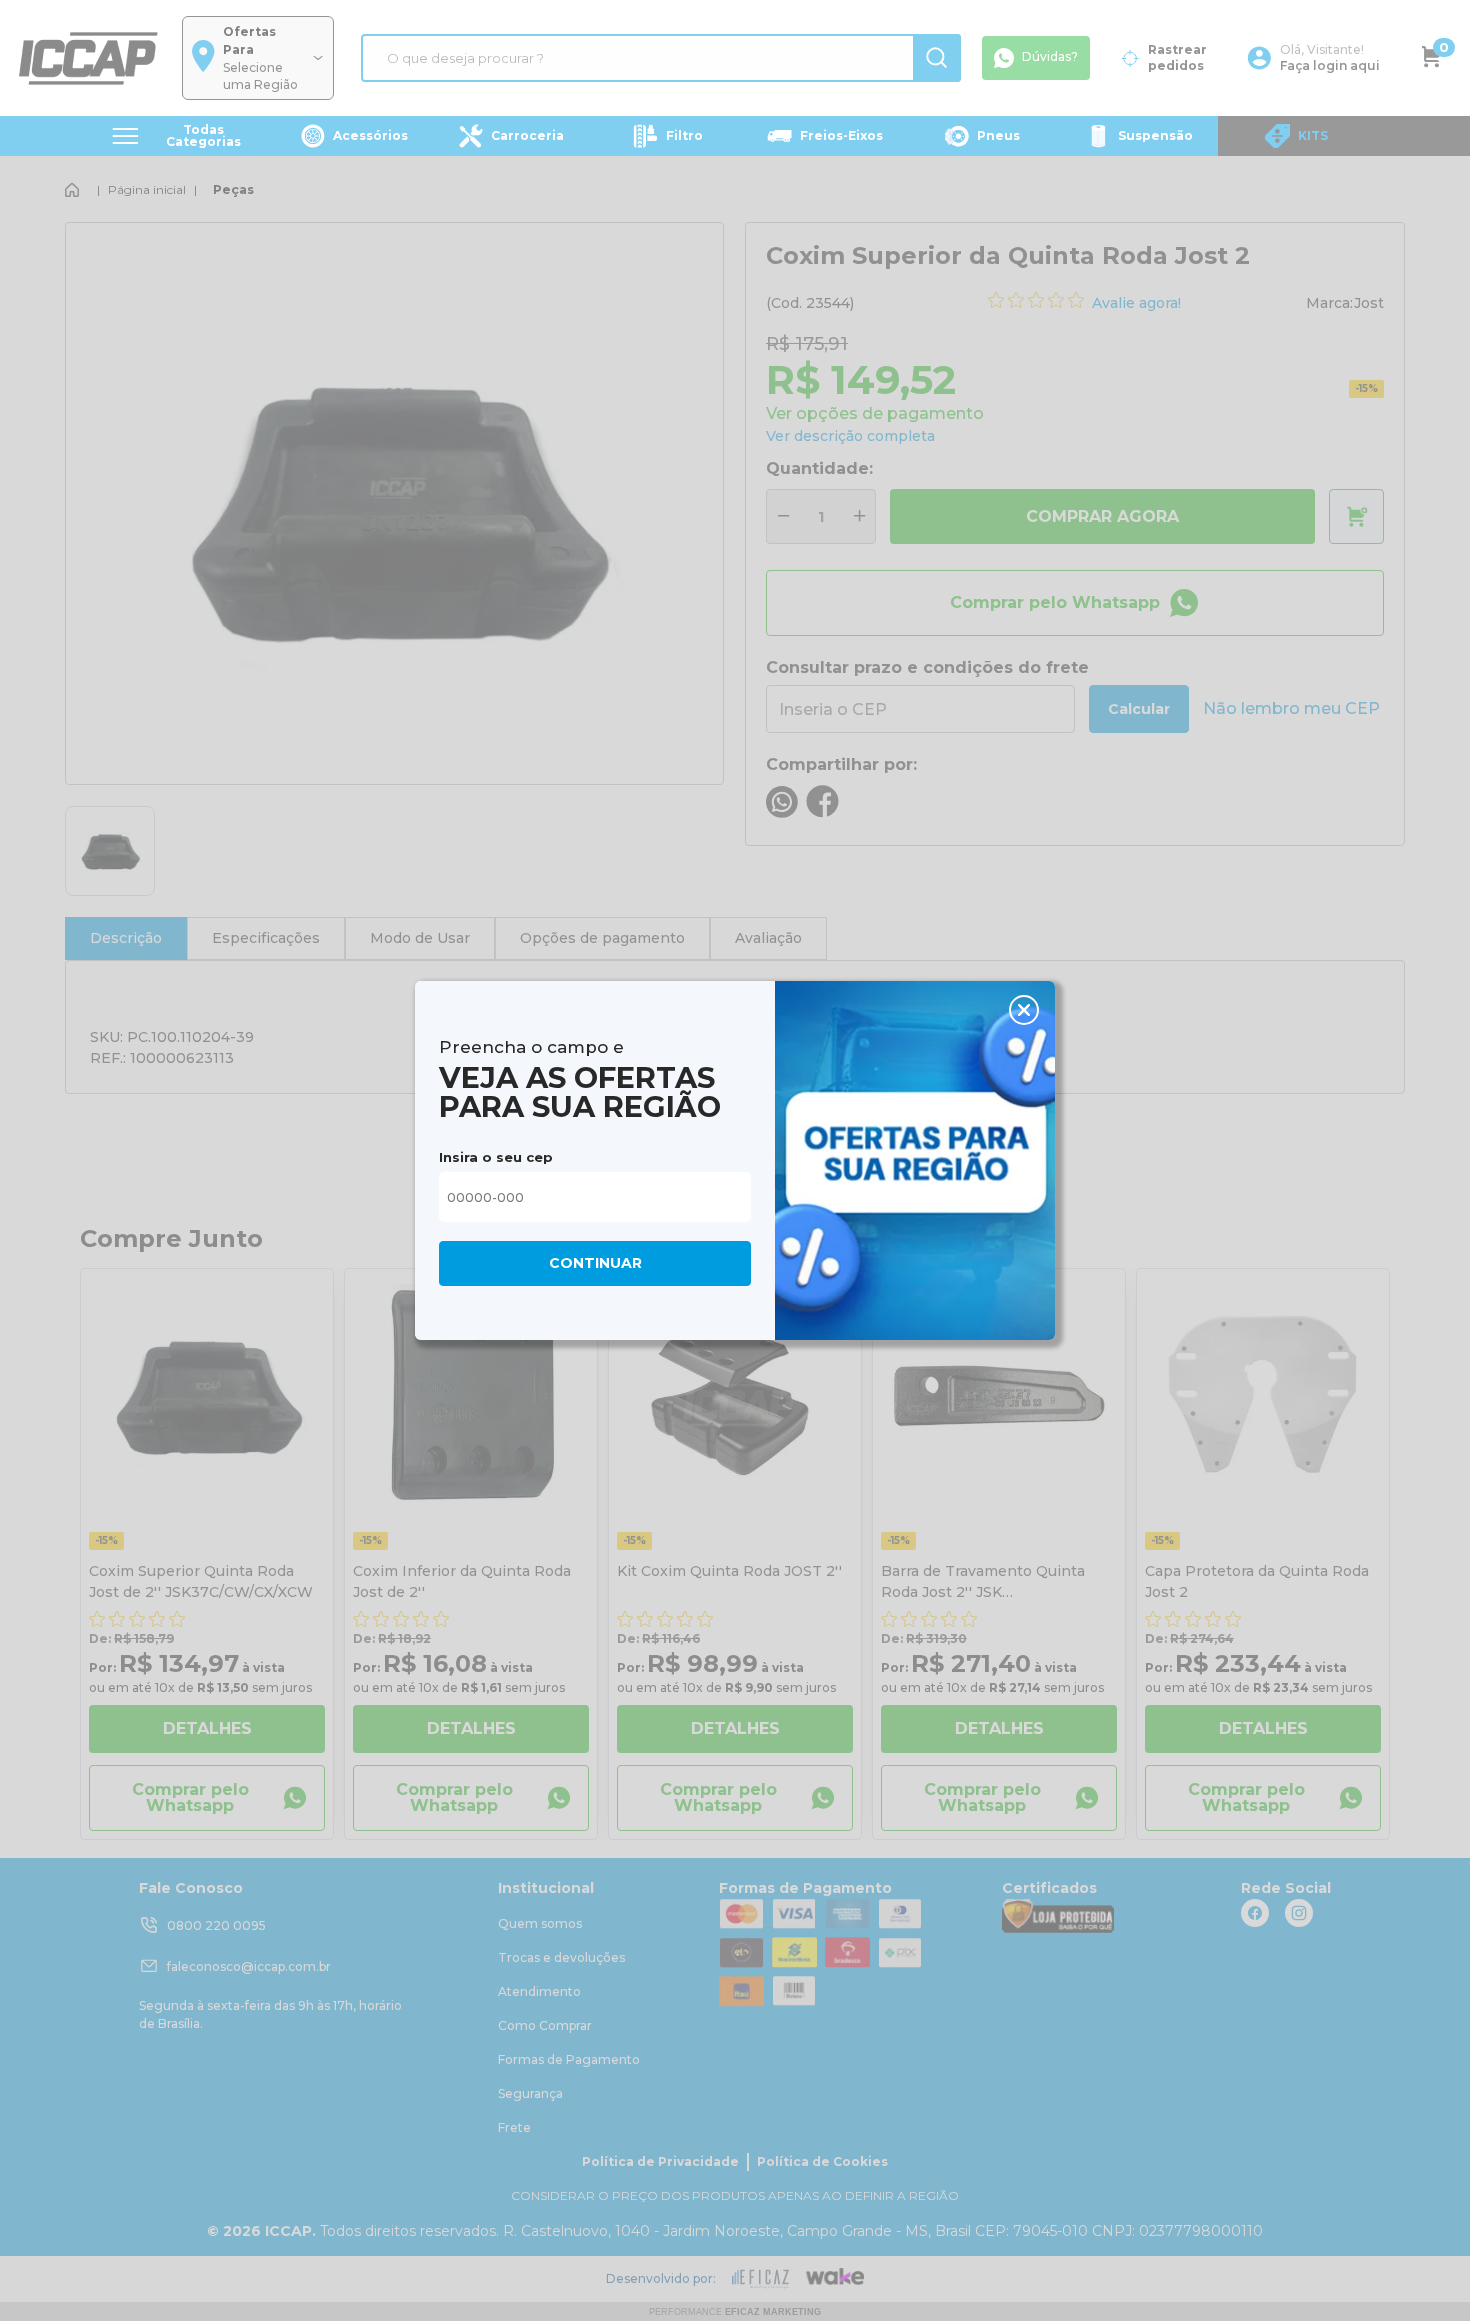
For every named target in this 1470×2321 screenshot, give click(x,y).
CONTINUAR (595, 1263)
